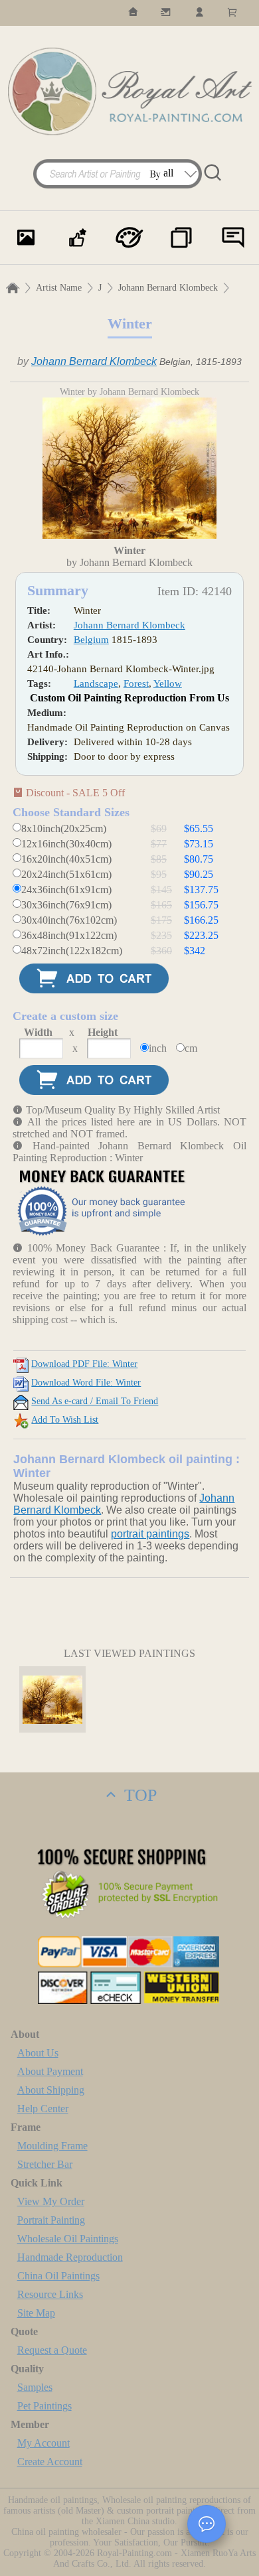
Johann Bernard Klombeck (168, 288)
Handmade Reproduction (70, 2257)
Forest (136, 683)
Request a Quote (52, 2350)
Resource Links (50, 2294)
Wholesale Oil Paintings (68, 2239)
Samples (35, 2387)
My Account (43, 2443)
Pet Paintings (44, 2406)
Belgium (91, 640)
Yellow (168, 683)
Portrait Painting (51, 2220)
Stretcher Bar (45, 2164)
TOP (138, 1795)
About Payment (50, 2071)
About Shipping (51, 2090)
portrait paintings (150, 1534)
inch (158, 1048)
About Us (38, 2053)
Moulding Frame (52, 2146)
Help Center (43, 2109)
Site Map (36, 2313)
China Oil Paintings (58, 2276)
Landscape (96, 683)
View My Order (51, 2201)
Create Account (50, 2462)
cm (191, 1048)
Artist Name (59, 288)
